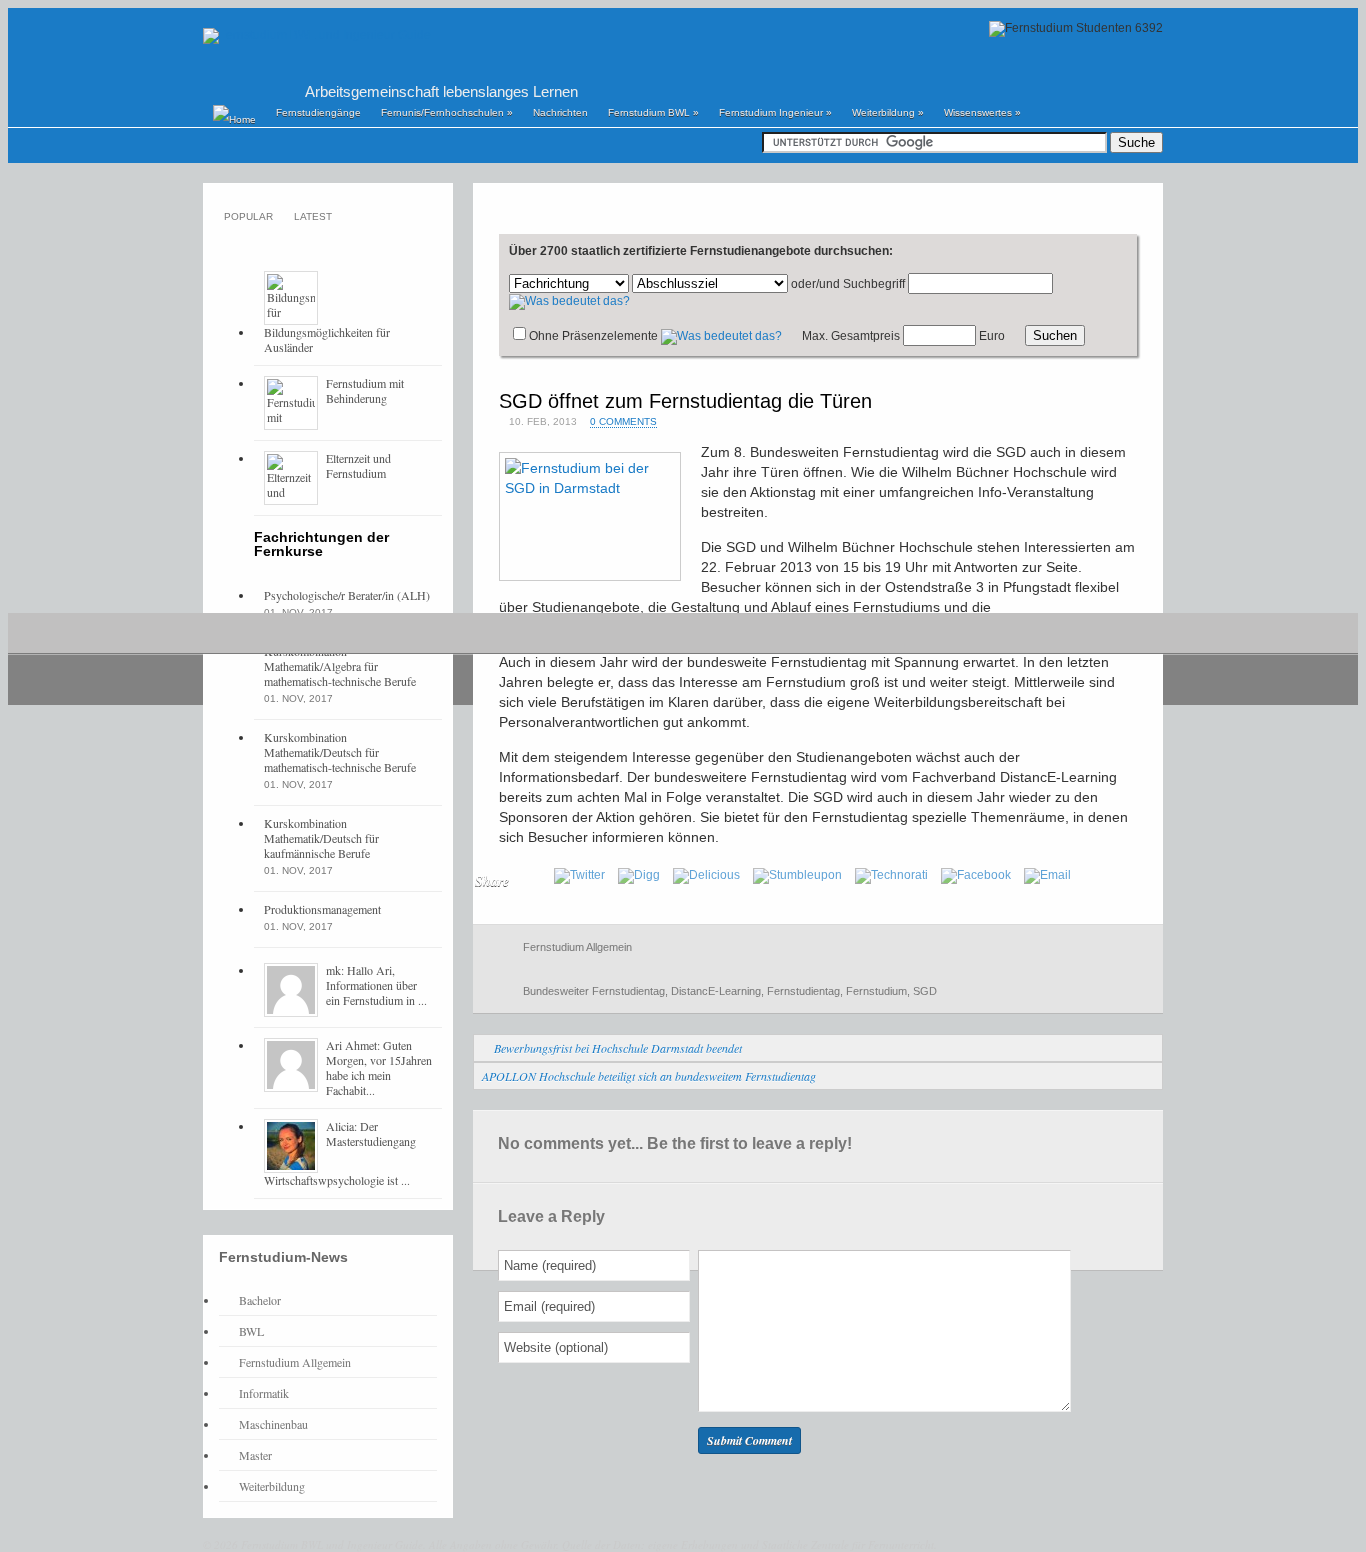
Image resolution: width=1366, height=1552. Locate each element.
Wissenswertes (982, 112)
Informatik (264, 1393)
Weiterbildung (888, 112)
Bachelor (260, 1300)
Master (255, 1455)
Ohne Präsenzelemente (593, 336)
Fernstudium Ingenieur (775, 112)
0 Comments (623, 421)
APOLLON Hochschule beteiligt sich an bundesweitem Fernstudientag (649, 1076)
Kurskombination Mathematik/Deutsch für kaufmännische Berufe (321, 838)
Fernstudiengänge (318, 112)
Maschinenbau (273, 1424)
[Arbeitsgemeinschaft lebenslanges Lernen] (317, 35)
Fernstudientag (803, 991)
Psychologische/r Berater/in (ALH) (347, 595)
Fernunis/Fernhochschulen (447, 112)
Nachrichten (560, 112)
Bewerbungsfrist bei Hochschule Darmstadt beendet (618, 1048)
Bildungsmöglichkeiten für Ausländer (327, 339)
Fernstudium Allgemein (577, 947)
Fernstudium (876, 991)
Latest (313, 216)
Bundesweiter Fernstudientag (594, 991)
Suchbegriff (874, 284)
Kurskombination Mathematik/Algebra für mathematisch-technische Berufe (340, 666)
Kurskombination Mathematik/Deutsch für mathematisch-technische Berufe (340, 752)
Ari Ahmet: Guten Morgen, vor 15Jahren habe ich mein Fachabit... (379, 1067)
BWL (251, 1331)
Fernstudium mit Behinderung (365, 390)
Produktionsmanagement (322, 909)
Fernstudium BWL (653, 112)
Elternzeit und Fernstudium (358, 465)
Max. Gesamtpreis (851, 336)
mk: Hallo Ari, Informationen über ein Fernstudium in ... (376, 985)
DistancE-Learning (716, 991)
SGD (925, 991)
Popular (248, 216)
